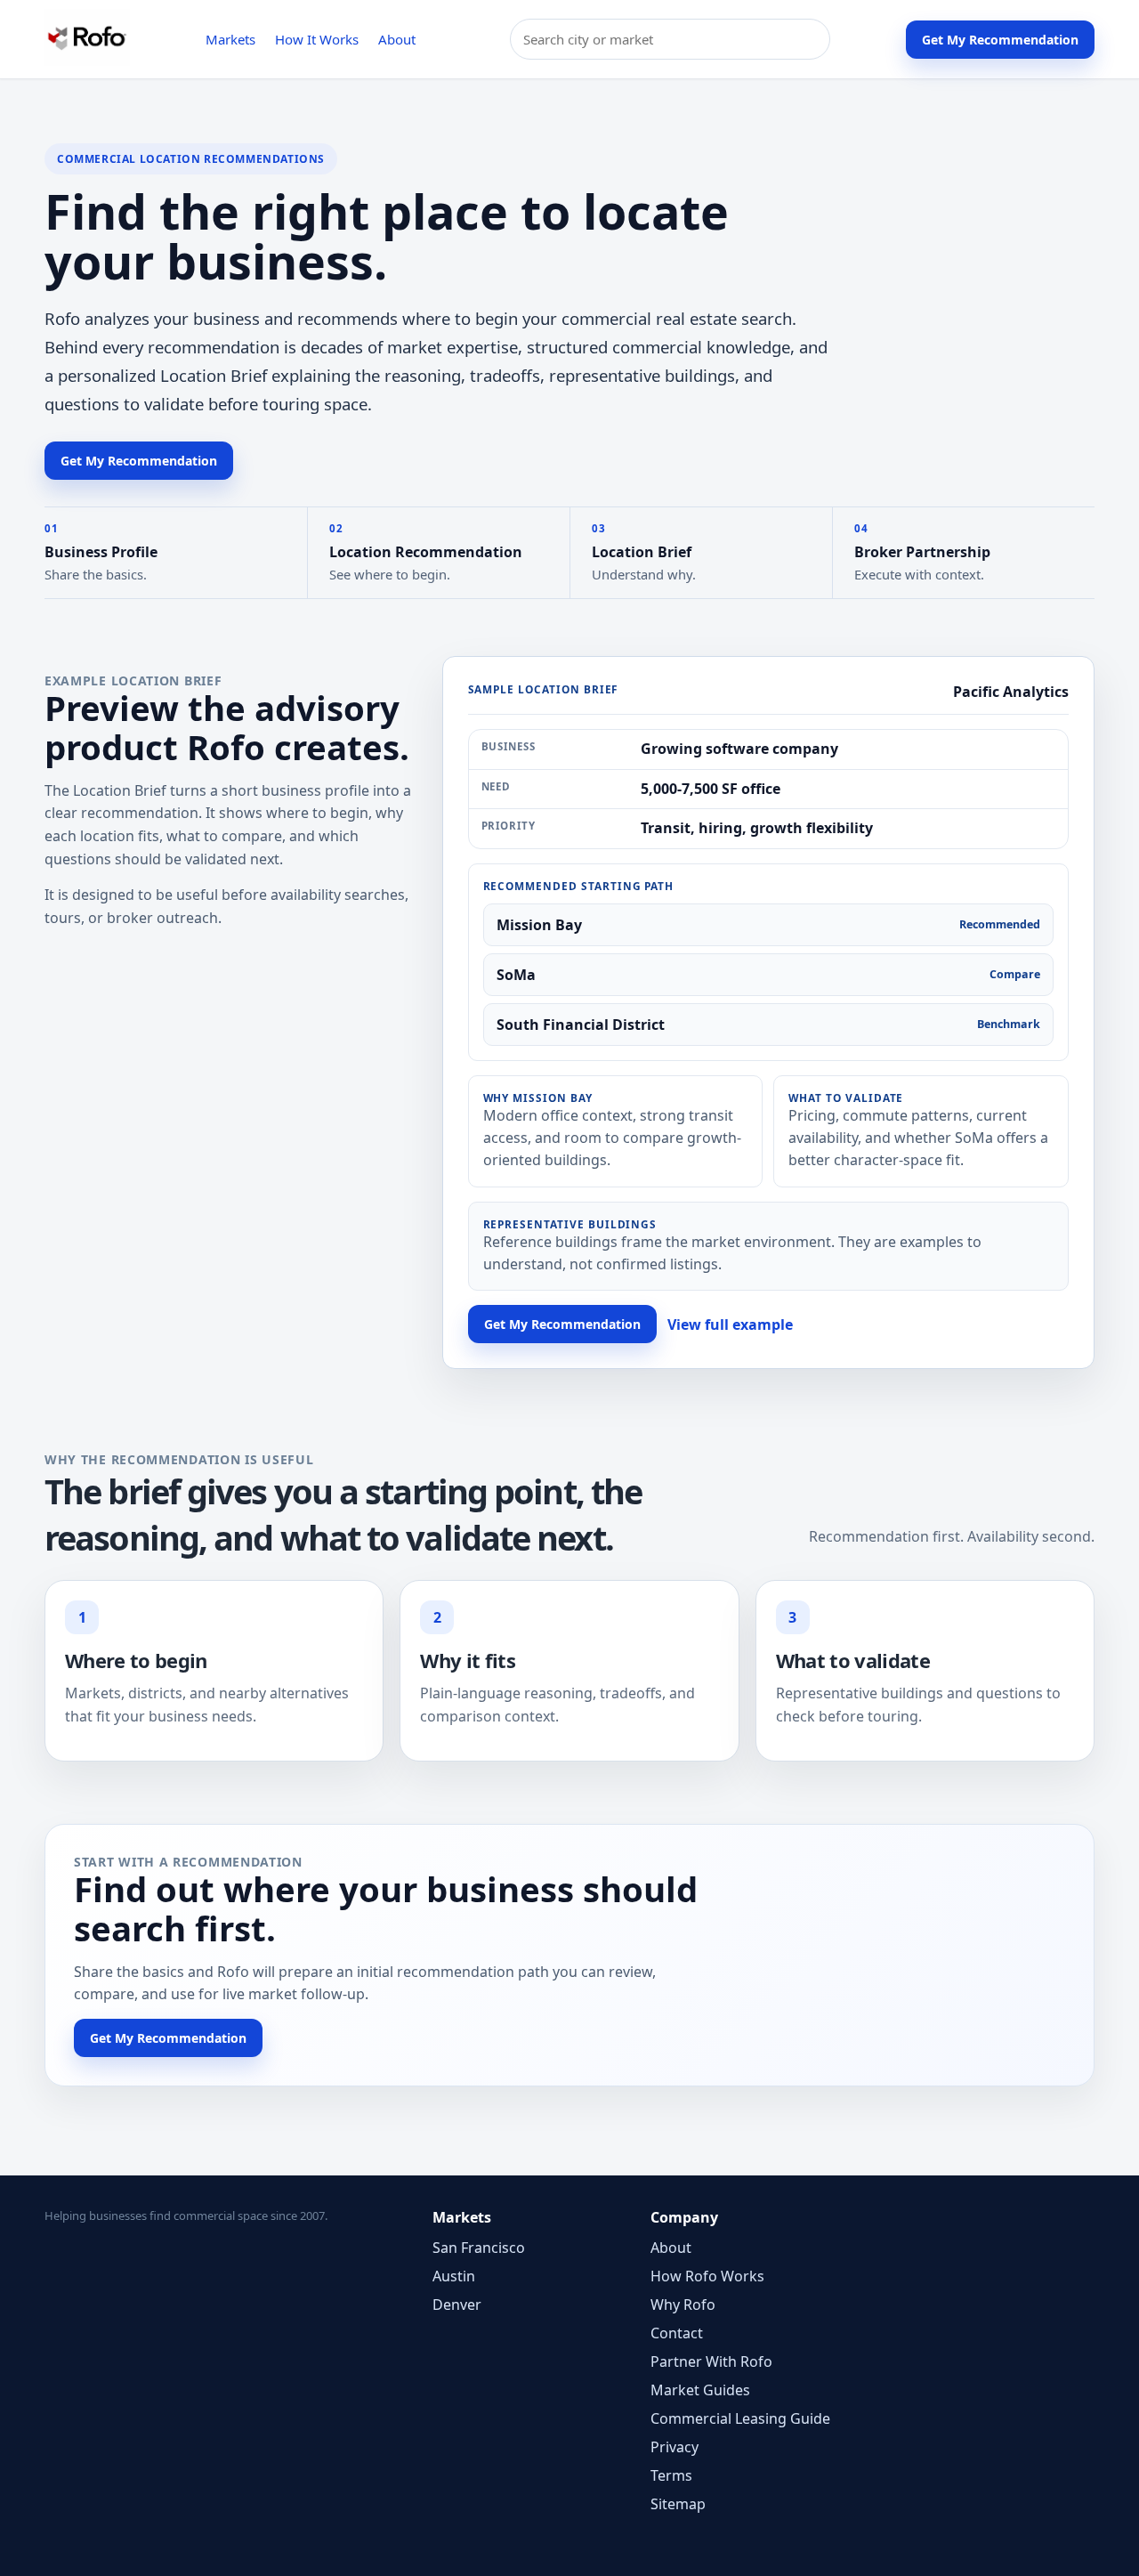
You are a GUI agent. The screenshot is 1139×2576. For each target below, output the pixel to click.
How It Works (317, 39)
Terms (671, 2475)
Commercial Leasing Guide (740, 2418)
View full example (730, 1324)
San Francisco (479, 2248)
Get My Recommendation (1000, 40)
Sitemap (678, 2504)
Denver (457, 2305)
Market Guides (700, 2390)
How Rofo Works (707, 2276)
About (397, 39)
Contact (677, 2333)
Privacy (675, 2447)
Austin (454, 2276)
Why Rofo (683, 2305)
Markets (230, 39)
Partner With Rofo (711, 2361)
